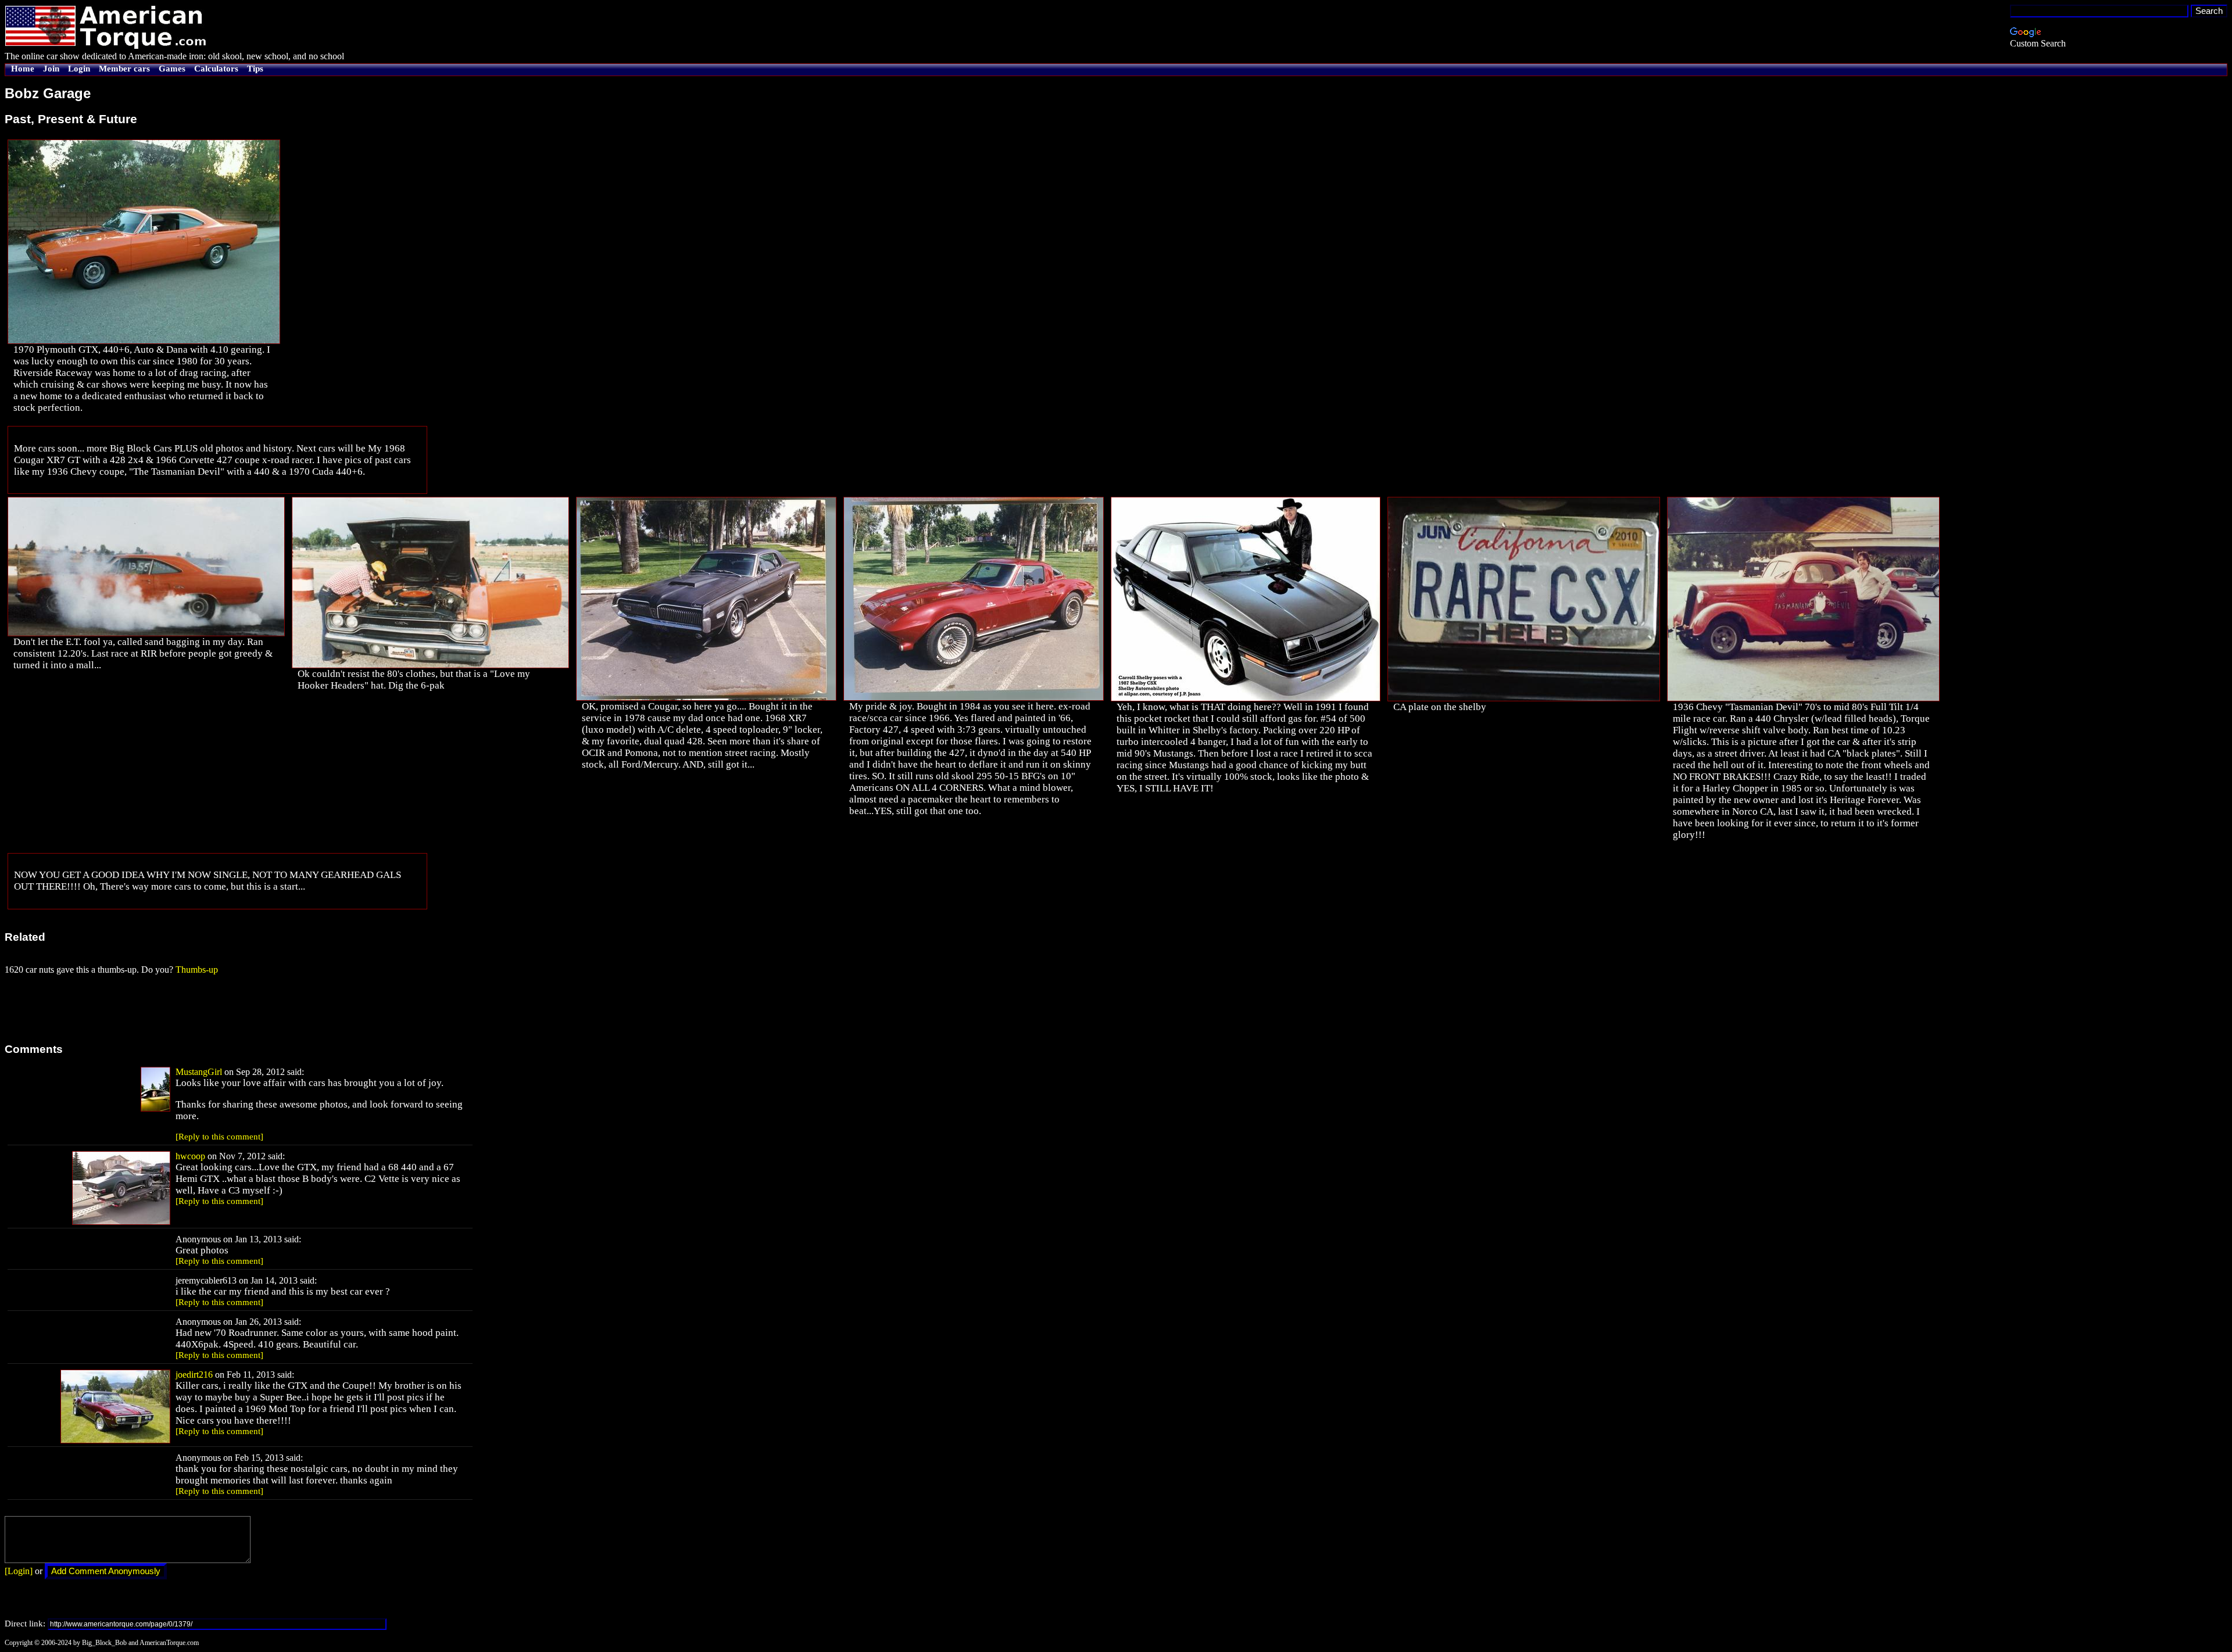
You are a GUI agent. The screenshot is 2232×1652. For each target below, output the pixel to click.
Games (172, 69)
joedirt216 (194, 1375)
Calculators (216, 69)
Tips (255, 69)
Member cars (124, 69)
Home (23, 69)
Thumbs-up (197, 970)
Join (51, 69)
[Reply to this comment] (219, 1137)
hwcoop (190, 1156)
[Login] (19, 1571)
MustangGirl (199, 1072)
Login (79, 69)
